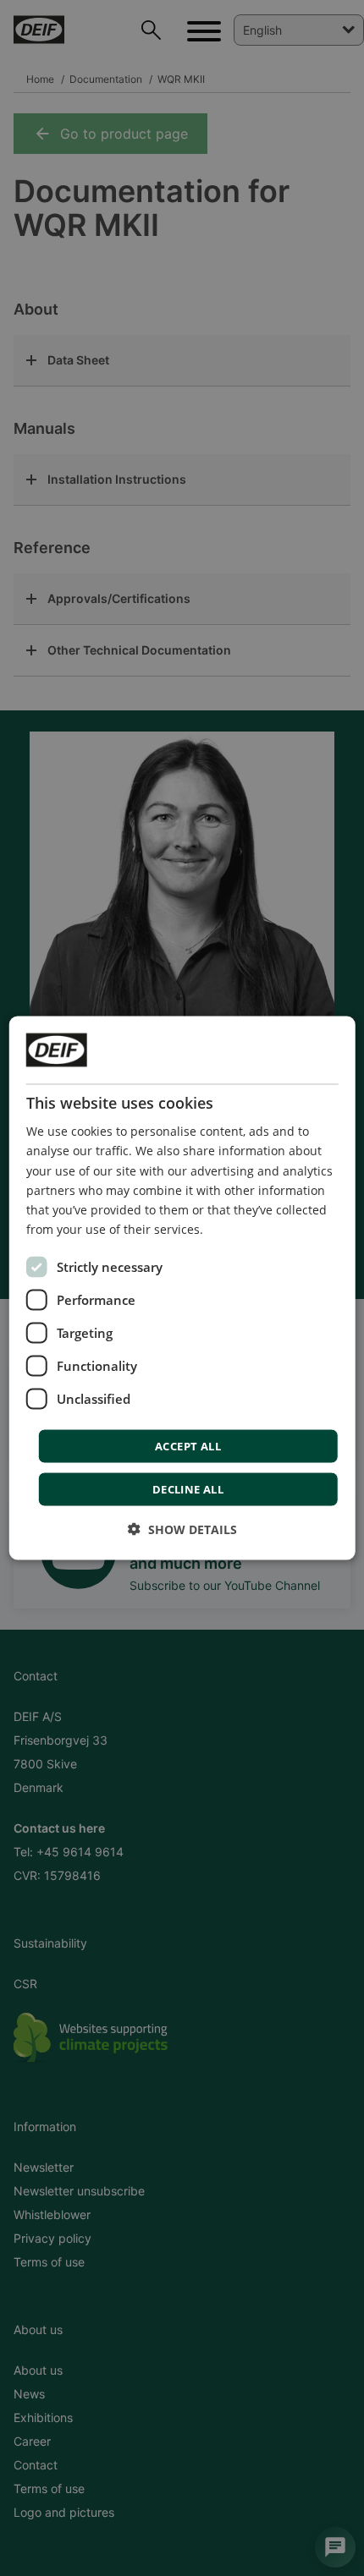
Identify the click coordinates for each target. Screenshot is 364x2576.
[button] (182, 1529)
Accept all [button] (188, 1445)
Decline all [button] (188, 1488)
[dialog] (182, 1288)
